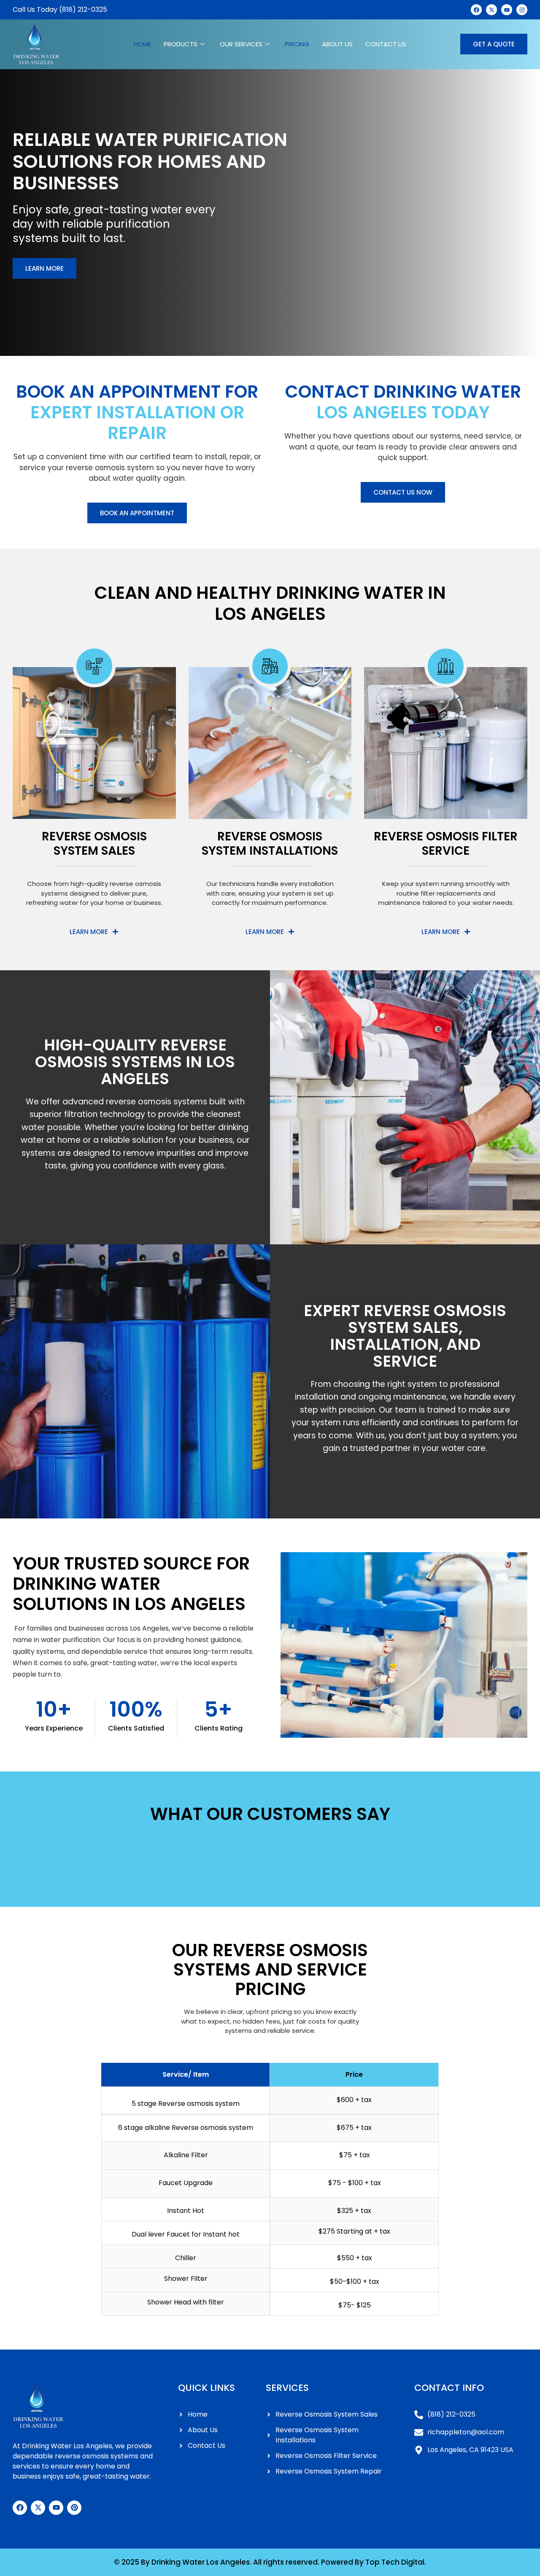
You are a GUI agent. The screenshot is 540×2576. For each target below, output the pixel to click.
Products (181, 44)
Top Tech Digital (395, 2562)
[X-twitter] (38, 2508)
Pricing (297, 44)
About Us (337, 44)
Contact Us (386, 44)
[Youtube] (56, 2508)
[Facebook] (20, 2508)
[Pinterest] (74, 2508)
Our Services (241, 44)
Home (142, 44)
